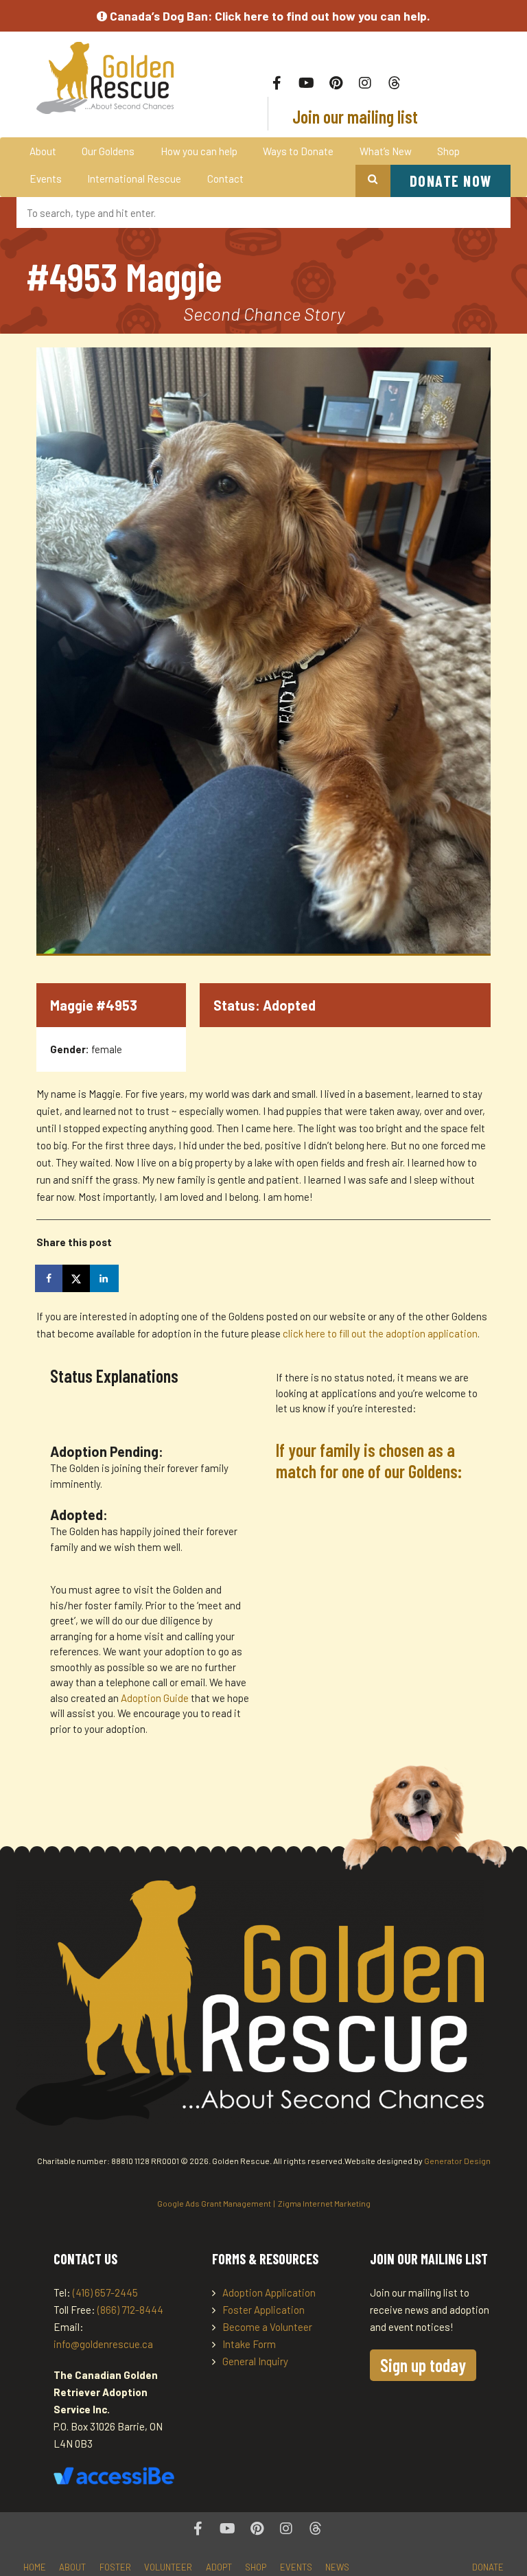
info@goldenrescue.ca (103, 2344)
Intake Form (249, 2344)
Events (46, 179)
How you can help (199, 151)
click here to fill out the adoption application (380, 1333)
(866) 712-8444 (130, 2310)
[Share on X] (78, 1278)
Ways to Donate (298, 151)
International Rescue (134, 179)
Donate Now (451, 181)
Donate (488, 2567)
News (337, 2567)
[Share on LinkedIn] (105, 1278)
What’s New (386, 151)
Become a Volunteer (267, 2327)
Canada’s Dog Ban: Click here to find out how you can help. (269, 16)
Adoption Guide (156, 1698)
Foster (115, 2567)
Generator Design (457, 2161)
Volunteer (168, 2567)
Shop (448, 151)
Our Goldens (108, 151)
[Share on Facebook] (50, 1278)
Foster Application (263, 2310)
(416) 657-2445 (105, 2292)
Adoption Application (269, 2292)
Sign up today (423, 2365)
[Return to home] (105, 78)
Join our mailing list (353, 116)
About (43, 151)
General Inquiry (255, 2361)
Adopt (219, 2567)
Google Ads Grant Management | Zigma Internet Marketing (264, 2203)
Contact (225, 179)
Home (35, 2567)
